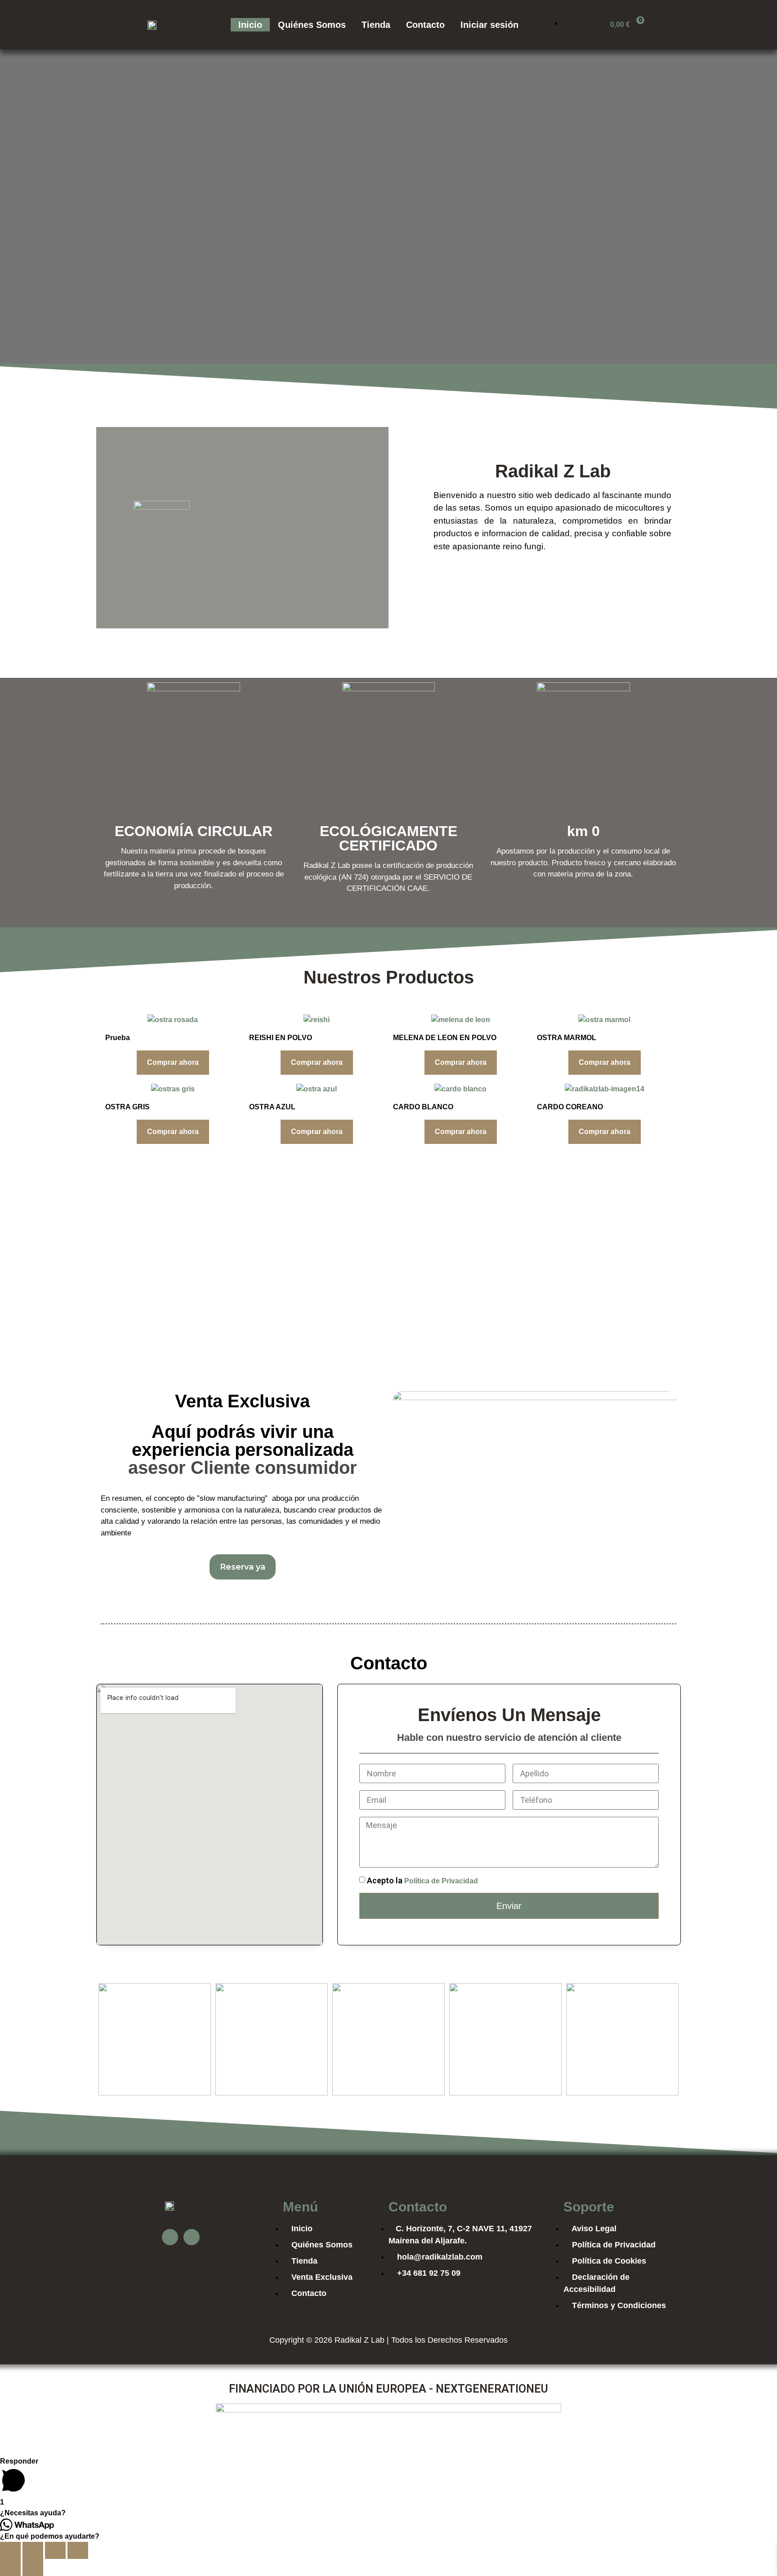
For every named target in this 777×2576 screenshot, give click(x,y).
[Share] (33, 2550)
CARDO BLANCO (423, 1107)
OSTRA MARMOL (567, 1038)
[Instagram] (192, 2237)
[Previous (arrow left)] (10, 2567)
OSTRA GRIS (127, 1107)
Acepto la (422, 1880)
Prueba (118, 1038)
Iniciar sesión (489, 25)
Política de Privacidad (441, 1881)
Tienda (376, 25)
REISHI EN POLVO (281, 1038)
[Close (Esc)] (10, 2550)
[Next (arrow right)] (33, 2567)
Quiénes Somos (312, 25)
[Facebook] (170, 2237)
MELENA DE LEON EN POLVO (445, 1038)
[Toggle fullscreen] (55, 2550)
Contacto (425, 25)
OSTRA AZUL (272, 1107)
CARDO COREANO (570, 1107)
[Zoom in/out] (78, 2550)
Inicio (250, 25)
